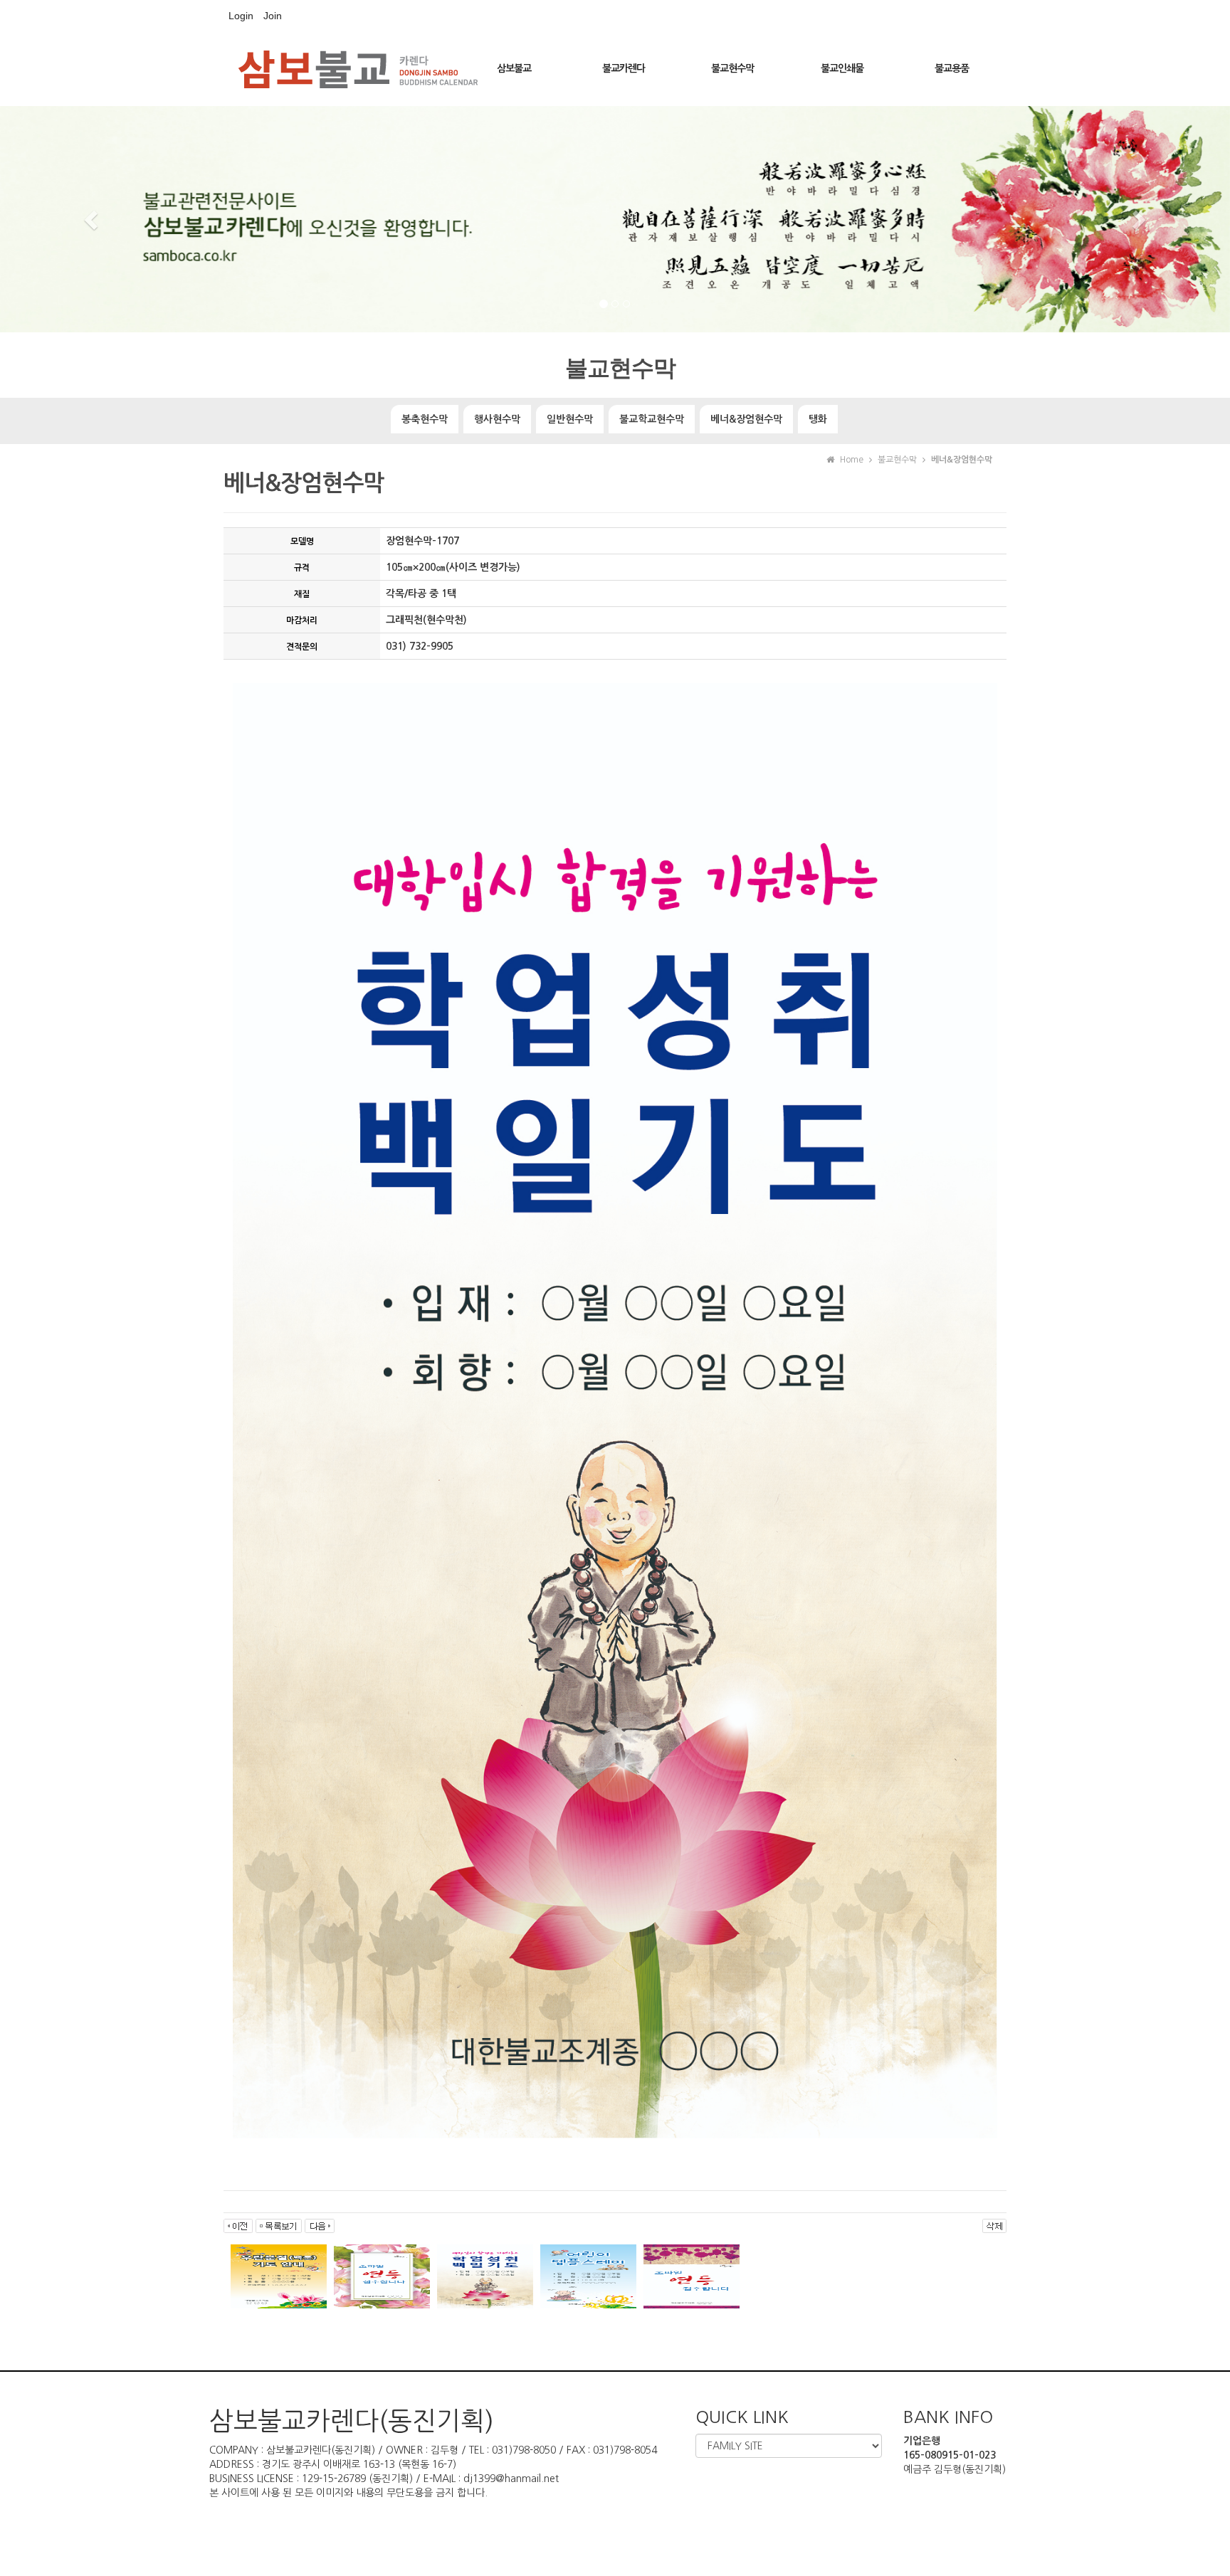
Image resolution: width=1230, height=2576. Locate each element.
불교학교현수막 (652, 419)
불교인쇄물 (842, 68)
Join (273, 16)
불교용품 (952, 68)
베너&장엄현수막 (746, 419)
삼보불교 (514, 68)
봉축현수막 (425, 419)
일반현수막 (570, 419)
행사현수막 (497, 419)
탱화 (818, 419)
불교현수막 (732, 68)
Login (241, 16)
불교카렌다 (624, 68)
